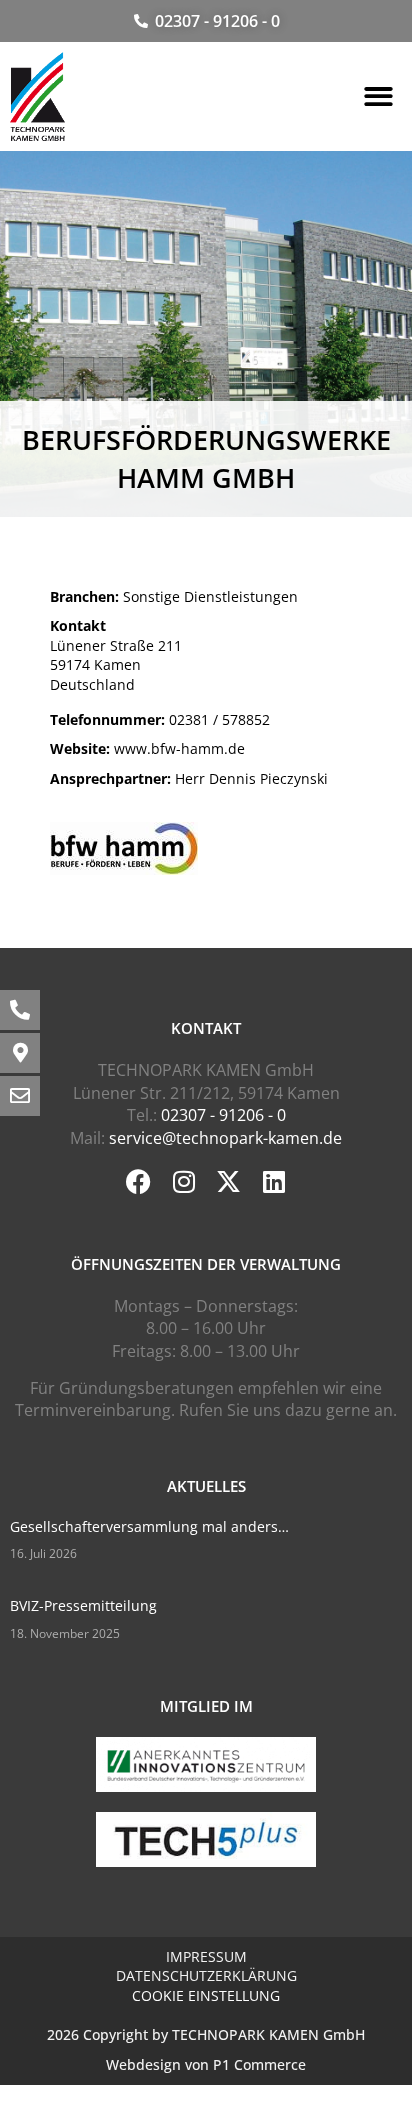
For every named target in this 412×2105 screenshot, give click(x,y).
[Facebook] (138, 1181)
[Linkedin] (273, 1181)
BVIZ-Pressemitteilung (83, 1605)
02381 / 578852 (160, 719)
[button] (378, 97)
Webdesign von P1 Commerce (206, 2064)
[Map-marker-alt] (20, 1053)
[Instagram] (183, 1181)
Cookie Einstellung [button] (206, 1995)
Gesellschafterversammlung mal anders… (149, 1526)
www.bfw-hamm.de (147, 748)
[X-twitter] (228, 1181)
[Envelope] (20, 1096)
